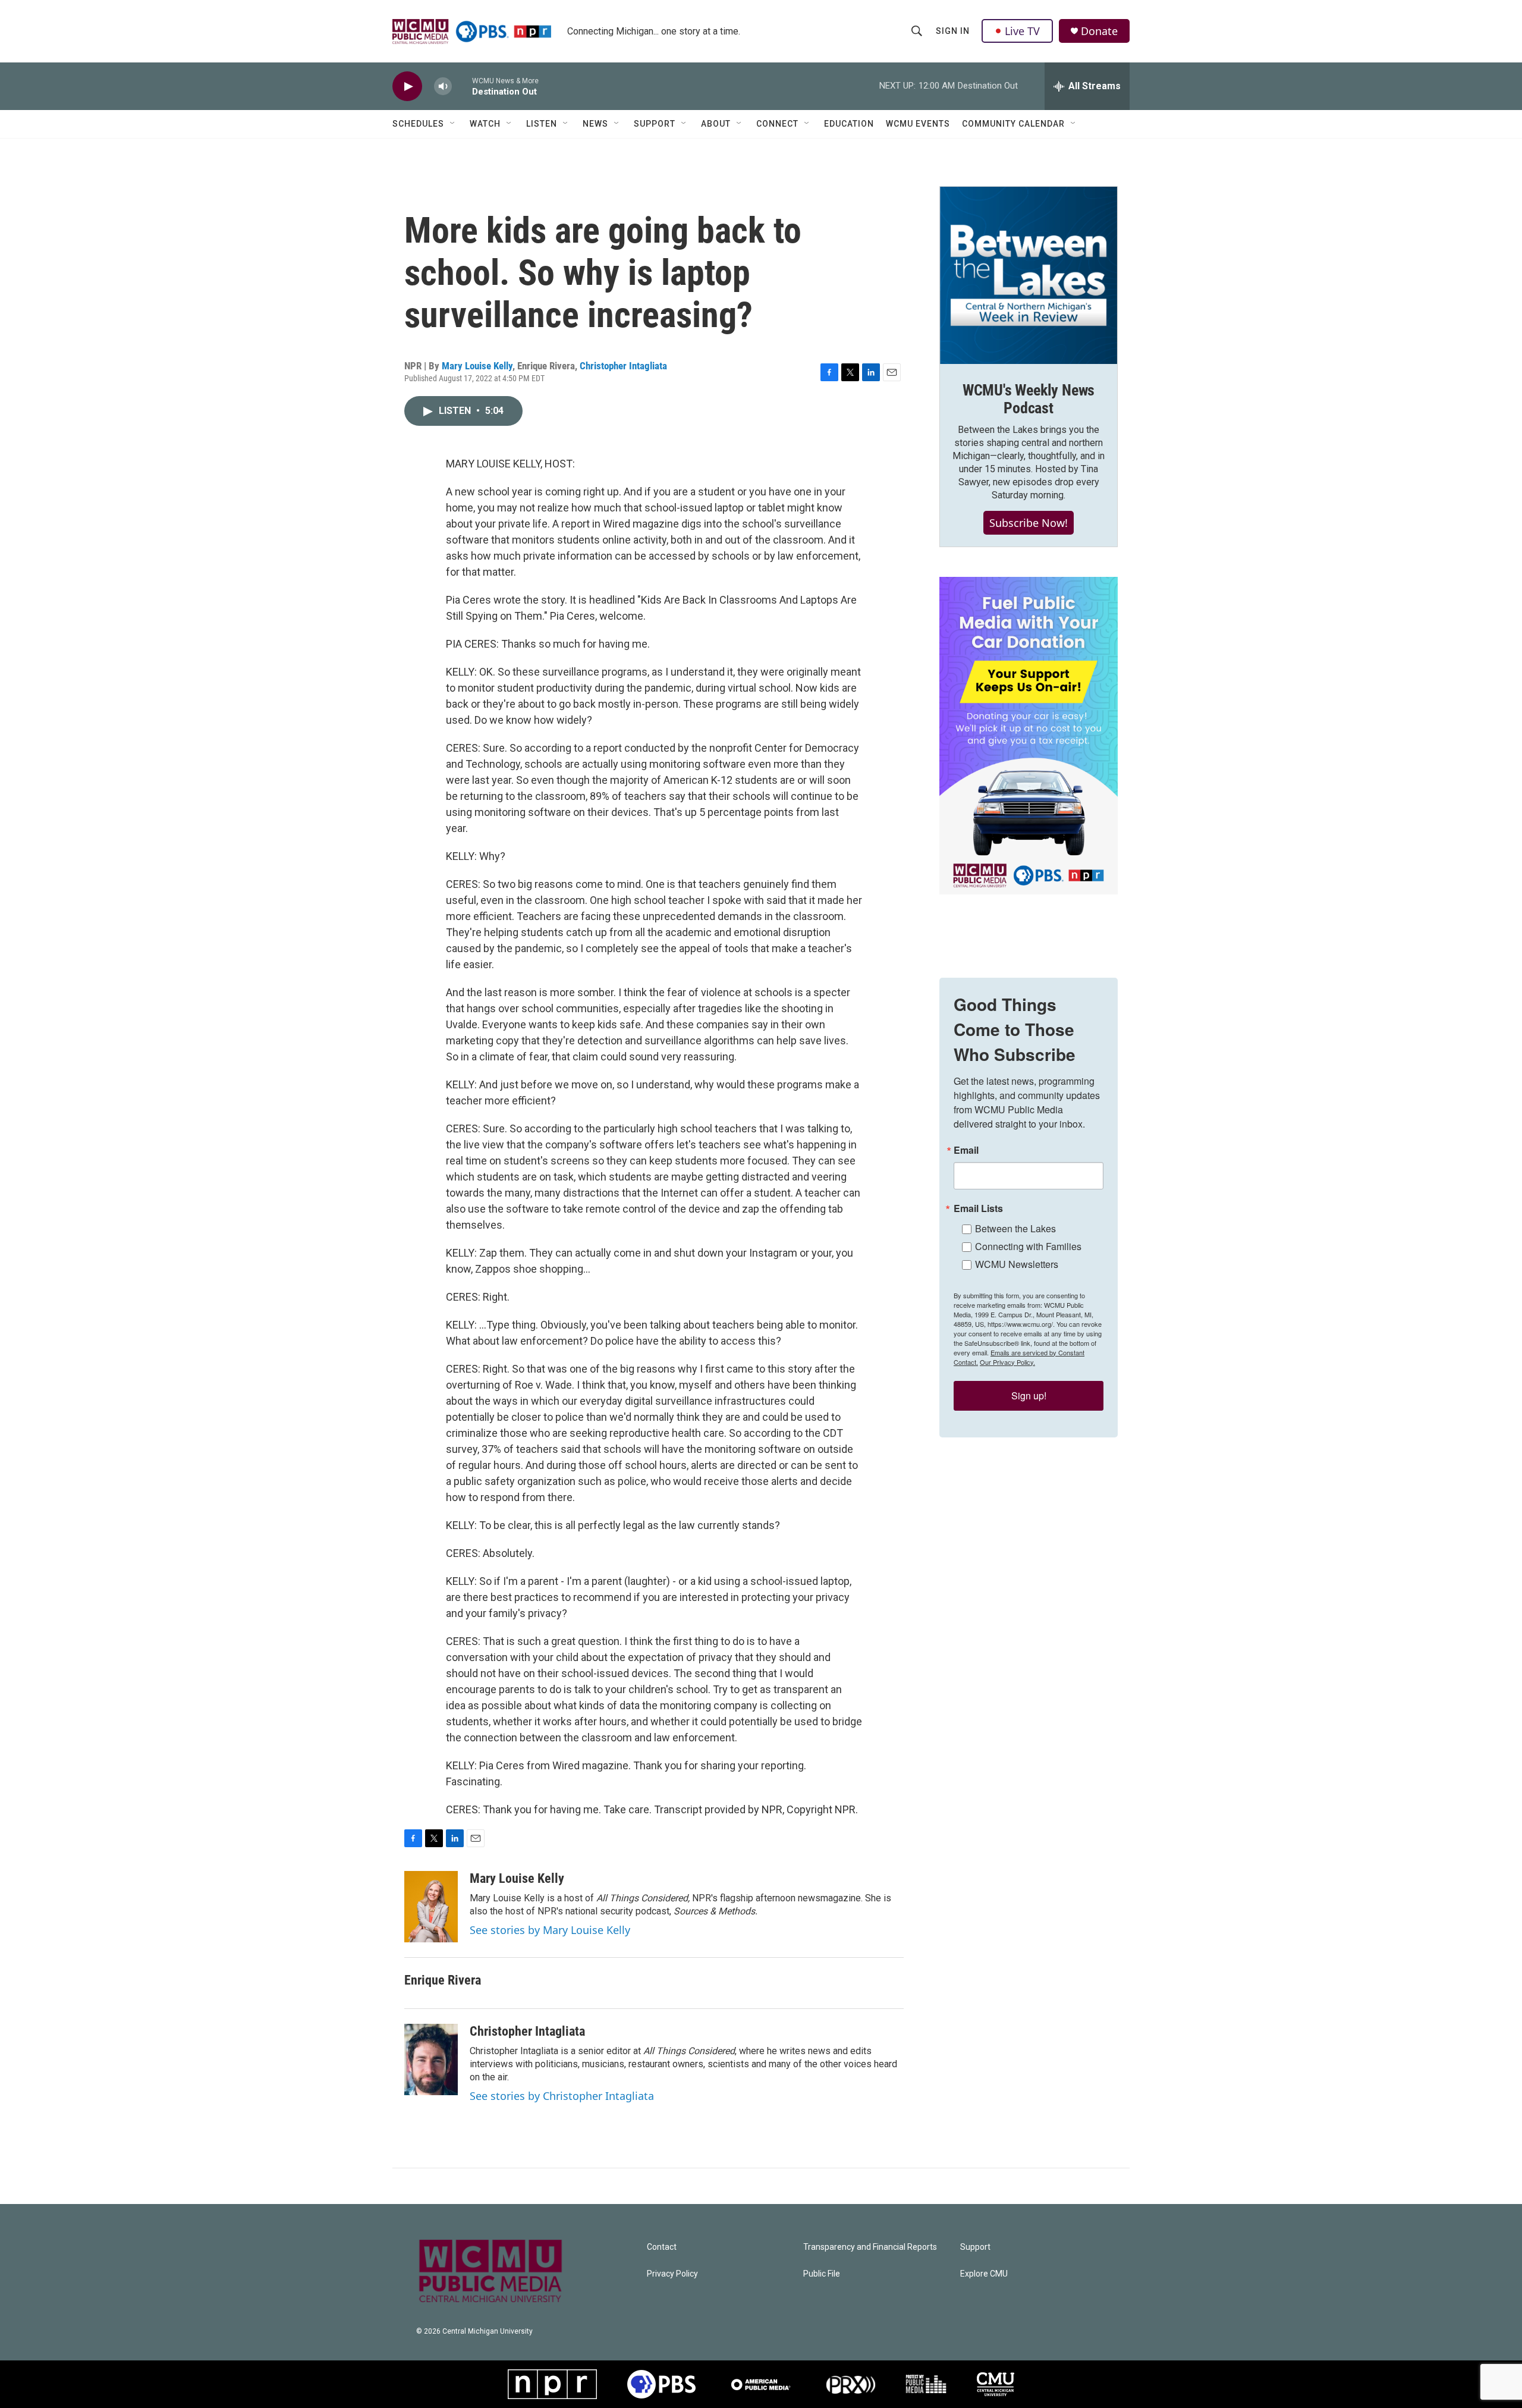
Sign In (953, 31)
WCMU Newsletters (1017, 1264)
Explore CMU (984, 2274)
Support (655, 124)
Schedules (418, 124)
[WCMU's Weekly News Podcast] (1029, 275)
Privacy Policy (672, 2274)
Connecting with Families (1028, 1246)
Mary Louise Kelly (477, 366)
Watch (485, 124)
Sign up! (1029, 1395)
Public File (822, 2274)
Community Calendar (1013, 124)
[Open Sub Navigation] (453, 124)
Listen (542, 124)
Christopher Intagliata (623, 366)
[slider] (462, 86)
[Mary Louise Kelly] (431, 1907)
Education (849, 124)
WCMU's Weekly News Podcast (1029, 399)
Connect (777, 124)
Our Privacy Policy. (1007, 1362)
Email (966, 1150)
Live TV (1022, 31)
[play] (407, 87)
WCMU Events (918, 124)
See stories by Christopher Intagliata (562, 2096)
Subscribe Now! (1029, 523)
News (595, 124)
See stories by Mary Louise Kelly (550, 1930)
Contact (662, 2247)
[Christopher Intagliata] (431, 2059)
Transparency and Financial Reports (870, 2247)
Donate (1099, 31)
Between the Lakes (1015, 1228)
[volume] (443, 87)
